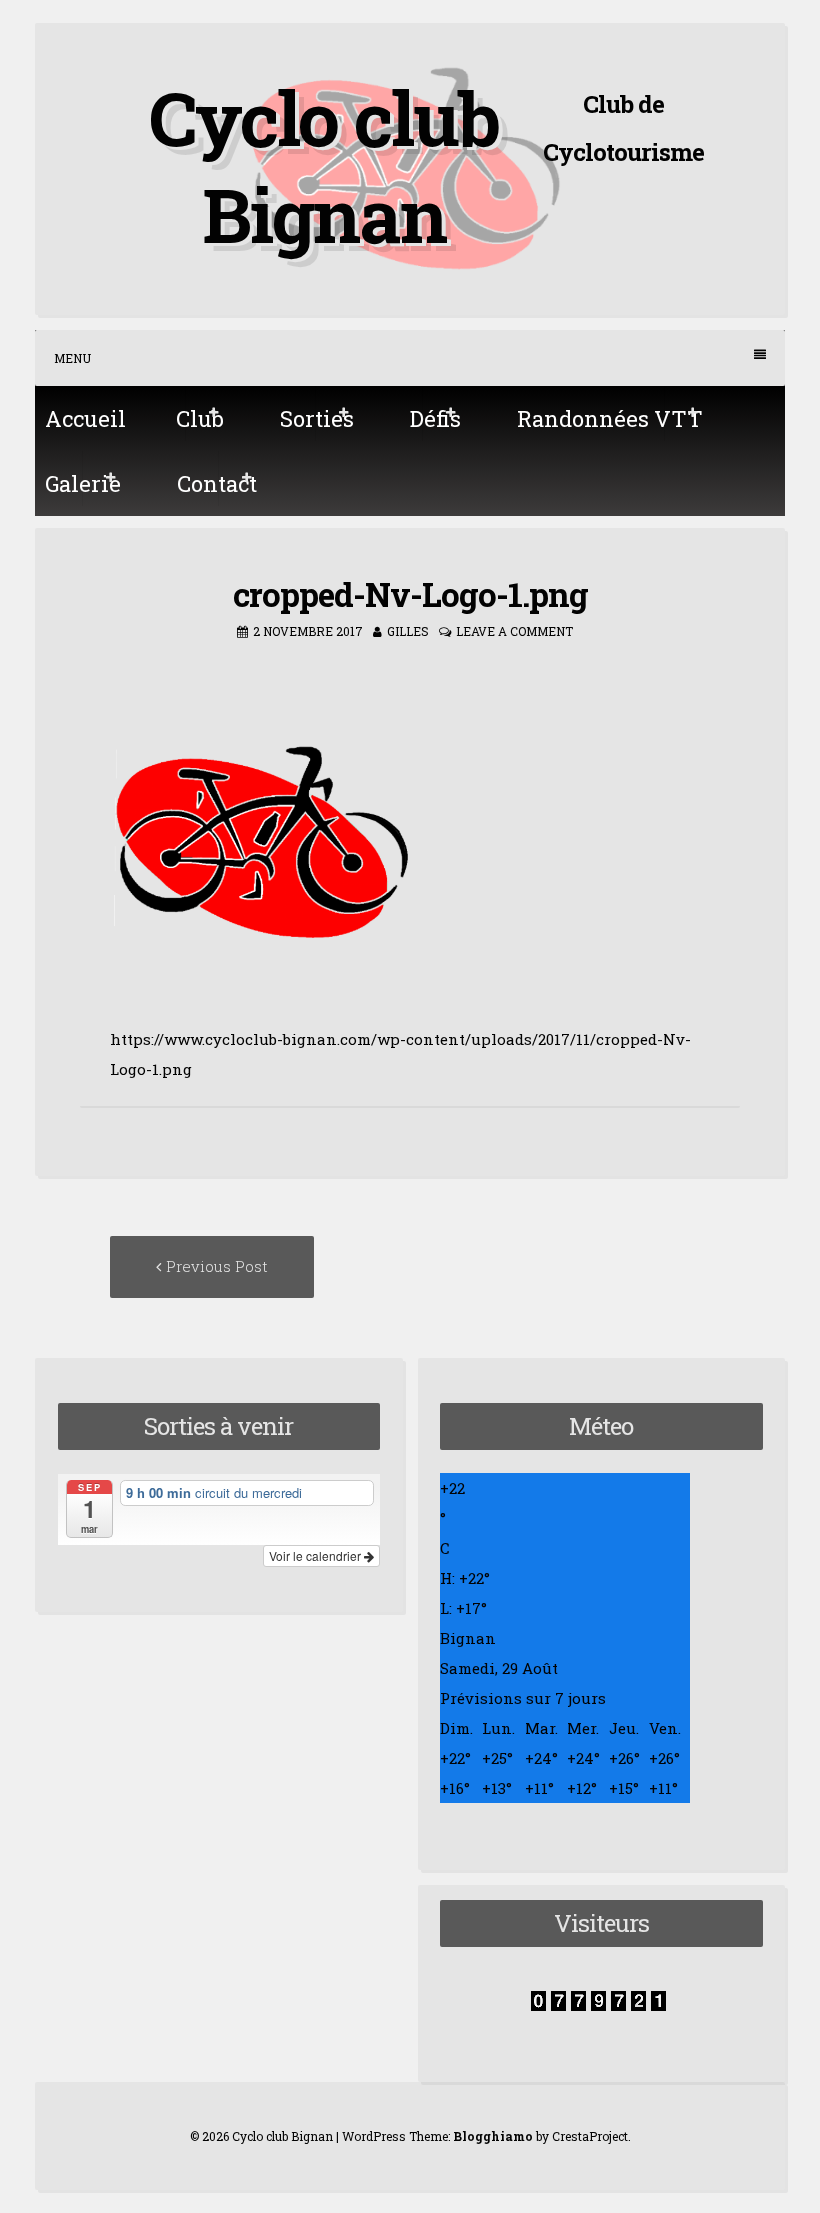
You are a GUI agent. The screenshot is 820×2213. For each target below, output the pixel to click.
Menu (72, 358)
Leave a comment (514, 631)
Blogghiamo (493, 2136)
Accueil (85, 418)
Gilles (408, 631)
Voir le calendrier (316, 1555)
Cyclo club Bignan (324, 165)
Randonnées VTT (610, 418)
